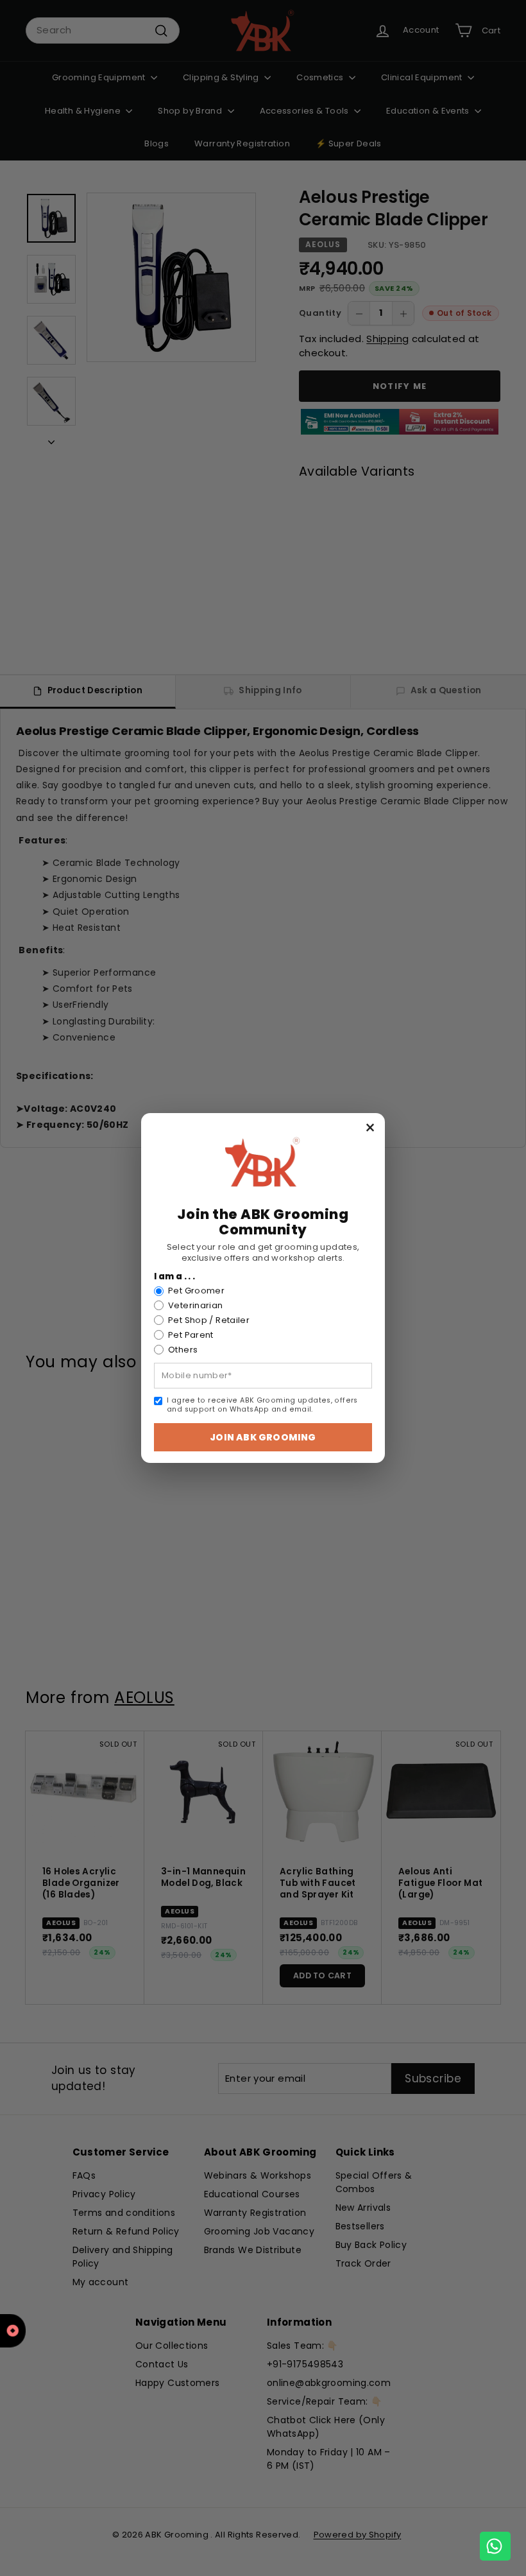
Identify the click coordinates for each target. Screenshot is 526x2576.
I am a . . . (175, 1277)
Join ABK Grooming (263, 1437)
